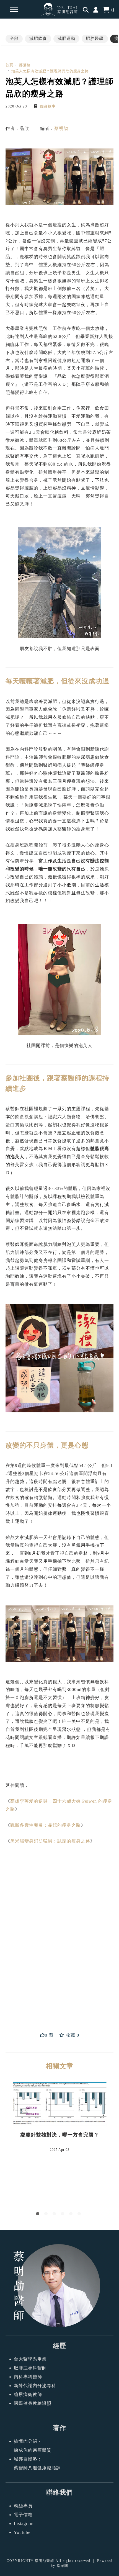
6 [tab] (80, 2215)
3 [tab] (55, 2215)
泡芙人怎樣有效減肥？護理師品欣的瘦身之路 (50, 71)
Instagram (24, 2524)
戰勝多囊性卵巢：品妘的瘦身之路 (46, 1825)
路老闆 (63, 2566)
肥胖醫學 (95, 39)
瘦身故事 (47, 106)
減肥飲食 (38, 39)
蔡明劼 (61, 128)
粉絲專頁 (23, 2506)
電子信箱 (23, 2515)
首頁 (9, 65)
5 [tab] (72, 2215)
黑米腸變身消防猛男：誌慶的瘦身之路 (50, 1841)
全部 (14, 39)
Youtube (22, 2532)
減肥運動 (66, 39)
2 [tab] (47, 2215)
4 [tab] (64, 2215)
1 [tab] (39, 2215)
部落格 (25, 65)
